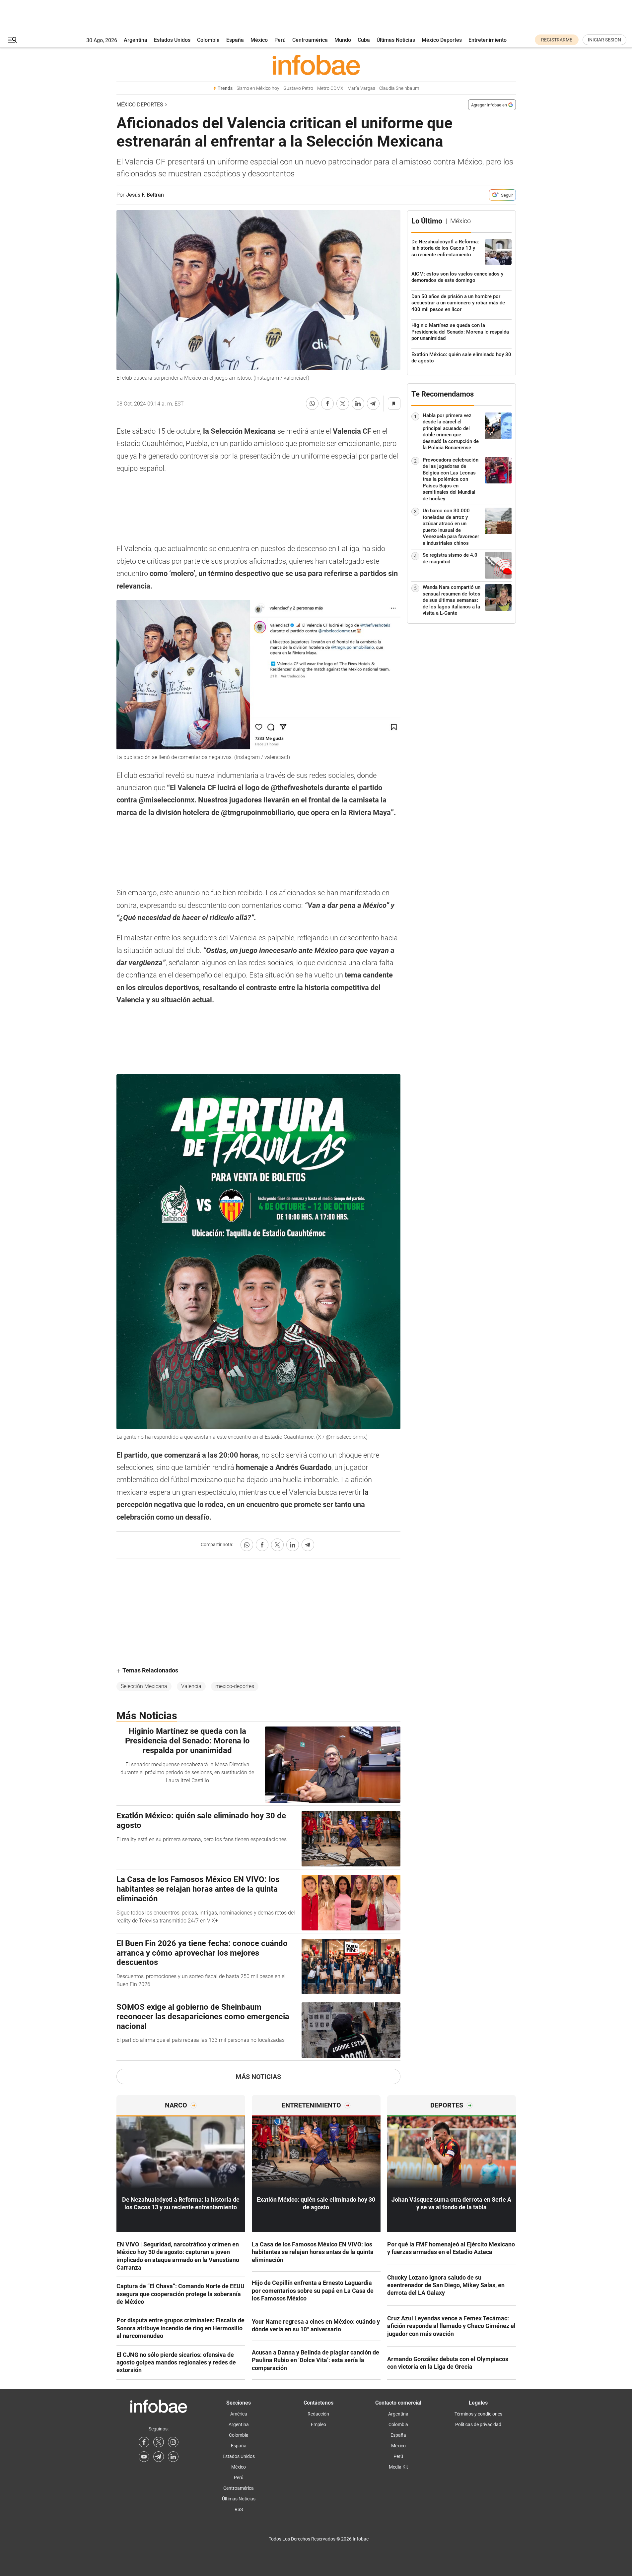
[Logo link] (316, 65)
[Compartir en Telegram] (373, 404)
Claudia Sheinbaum (399, 88)
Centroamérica (310, 40)
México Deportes (442, 40)
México (259, 40)
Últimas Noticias (396, 40)
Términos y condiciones (478, 2414)
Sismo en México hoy (258, 88)
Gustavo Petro (298, 88)
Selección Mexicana (144, 1686)
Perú (280, 40)
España (235, 40)
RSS (239, 2509)
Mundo (343, 40)
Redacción (318, 2414)
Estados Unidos (172, 40)
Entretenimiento (488, 40)
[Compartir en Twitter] (343, 404)
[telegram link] (159, 2457)
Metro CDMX (330, 88)
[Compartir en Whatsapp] (312, 404)
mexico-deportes (235, 1686)
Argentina (136, 40)
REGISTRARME (557, 40)
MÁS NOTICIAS (258, 2077)
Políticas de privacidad (478, 2424)
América (239, 2414)
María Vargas (361, 88)
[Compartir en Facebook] (327, 404)
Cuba (364, 40)
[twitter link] (159, 2442)
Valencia (191, 1686)
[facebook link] (144, 2442)
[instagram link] (173, 2442)
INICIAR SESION (604, 40)
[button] (12, 40)
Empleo (318, 2424)
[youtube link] (144, 2457)
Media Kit (398, 2467)
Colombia (208, 40)
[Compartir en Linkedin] (358, 404)
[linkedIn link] (173, 2457)
